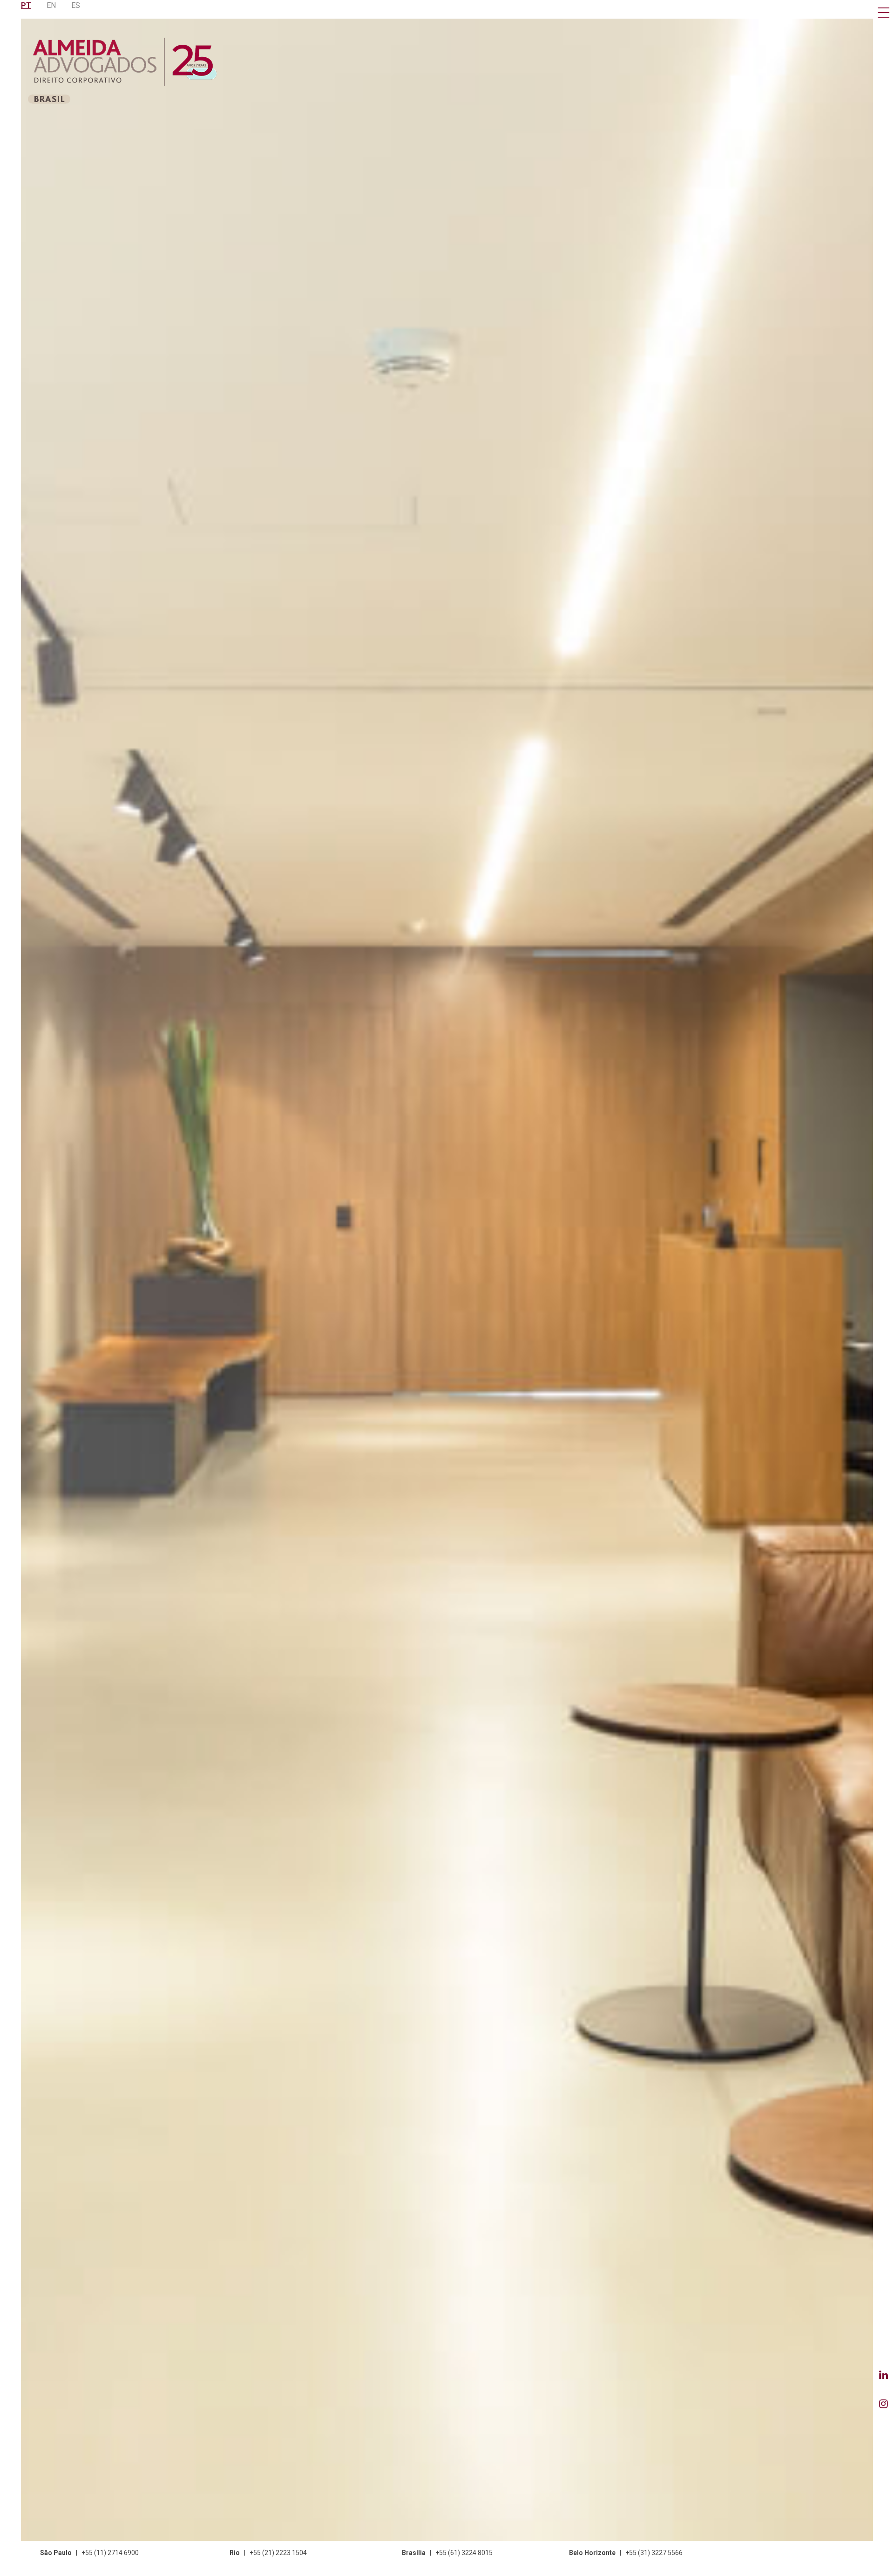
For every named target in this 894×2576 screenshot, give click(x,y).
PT (26, 5)
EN (51, 5)
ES (76, 5)
